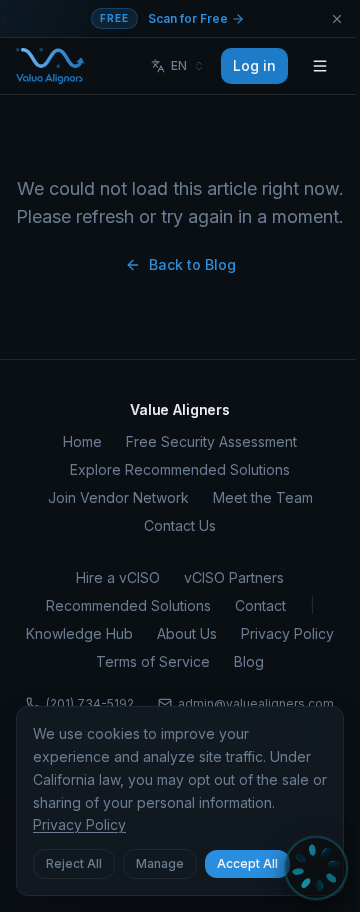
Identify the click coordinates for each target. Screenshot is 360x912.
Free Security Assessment (211, 441)
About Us (187, 633)
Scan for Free (189, 18)
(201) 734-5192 (90, 703)
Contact (260, 605)
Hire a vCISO (118, 577)
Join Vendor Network (118, 497)
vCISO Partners (234, 577)
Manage (160, 863)
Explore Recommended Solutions (180, 469)
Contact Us (180, 525)
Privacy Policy (287, 633)
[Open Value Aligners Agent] (316, 868)
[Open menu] (320, 66)
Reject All (74, 863)
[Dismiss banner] (337, 19)
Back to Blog (192, 264)
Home (82, 441)
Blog (249, 661)
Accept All (247, 863)
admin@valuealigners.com (256, 703)
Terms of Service (153, 661)
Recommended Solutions (128, 605)
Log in (254, 65)
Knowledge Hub (79, 633)
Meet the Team (263, 497)
